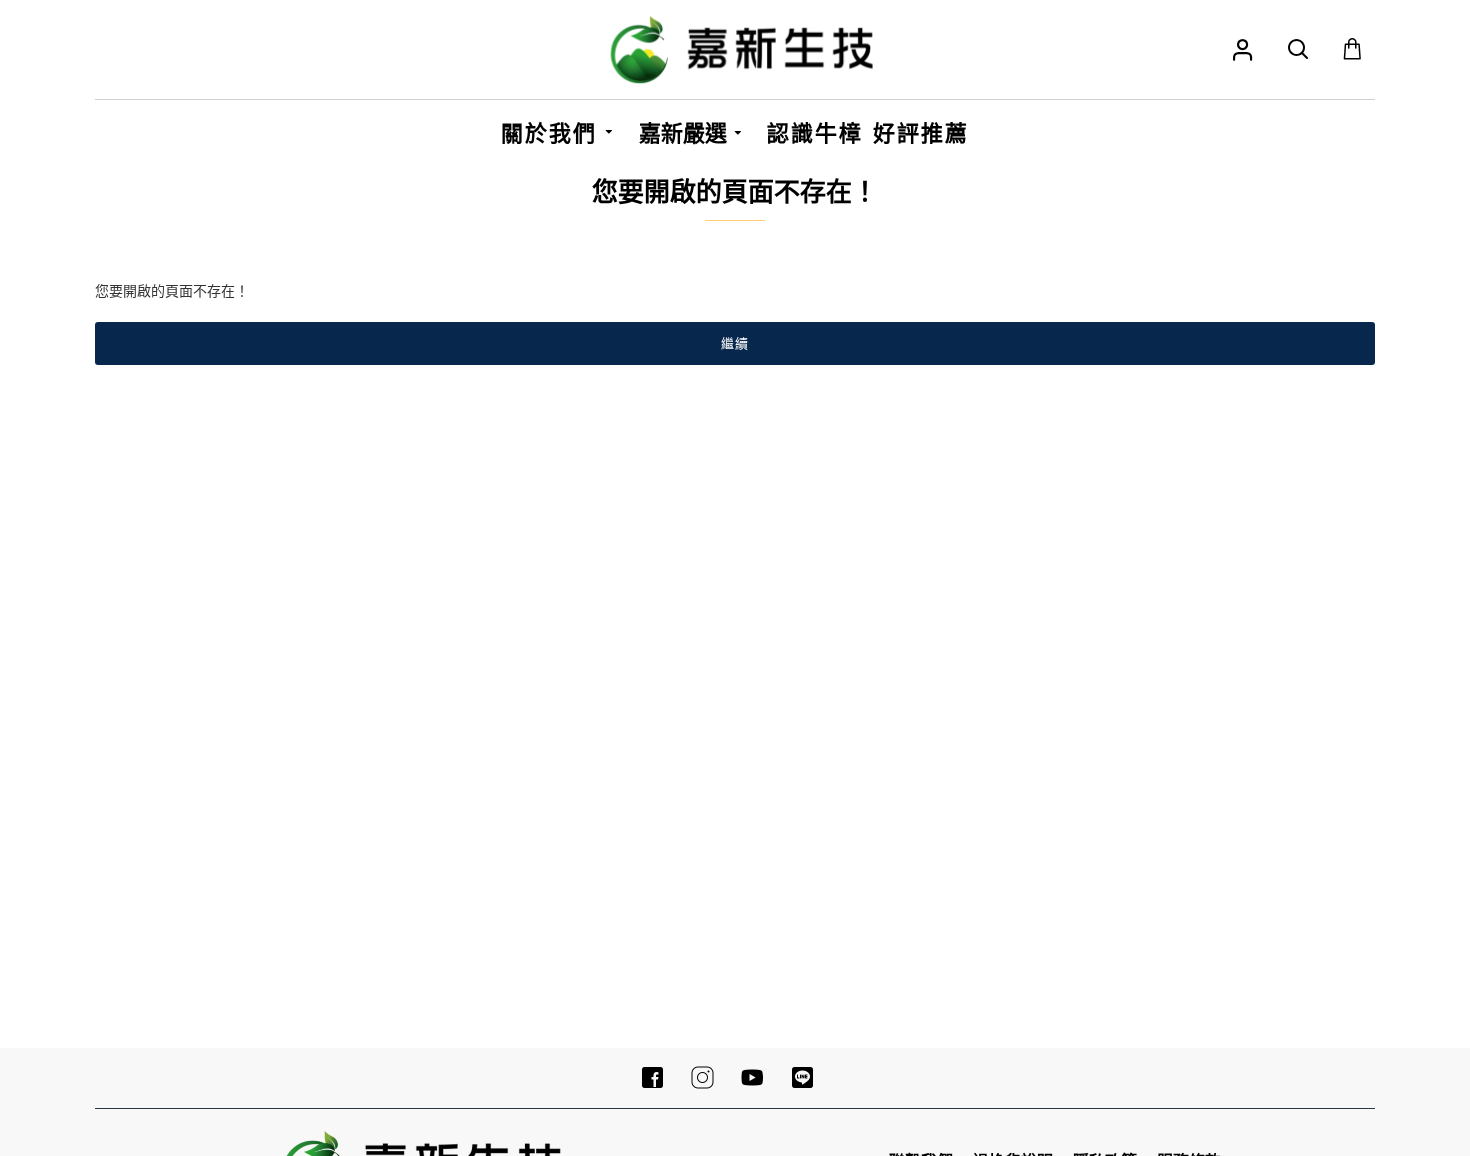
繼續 (735, 343)
